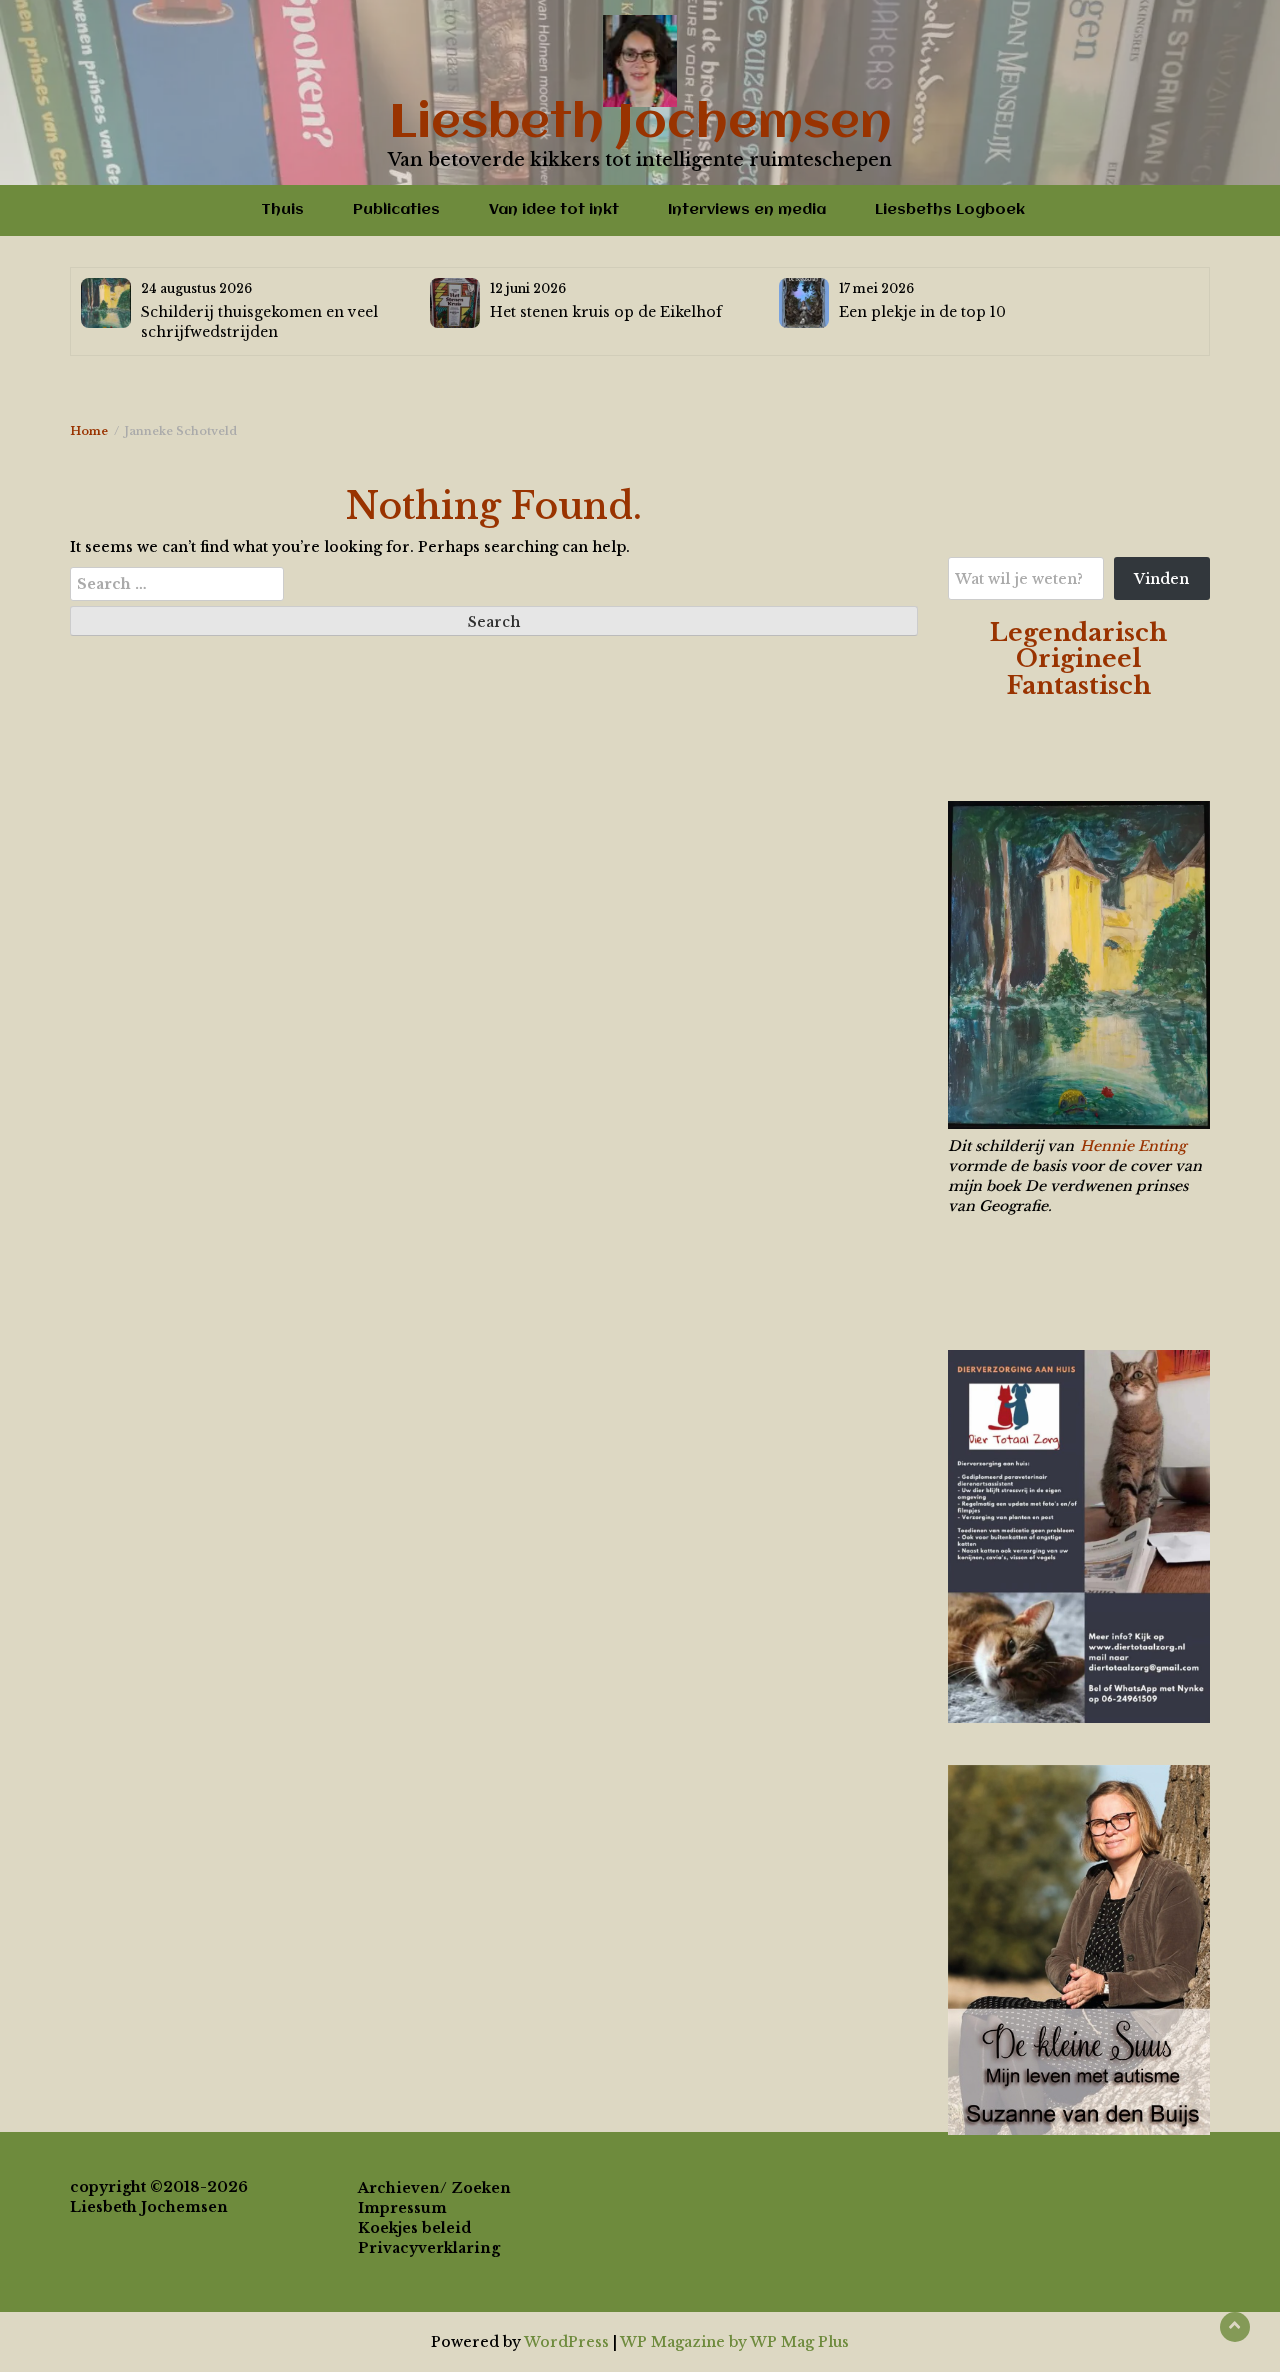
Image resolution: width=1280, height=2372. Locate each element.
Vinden (1161, 579)
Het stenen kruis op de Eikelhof (606, 312)
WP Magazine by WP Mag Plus (734, 2342)
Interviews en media (747, 210)
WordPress (566, 2342)
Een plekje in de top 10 (922, 312)
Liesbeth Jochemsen (640, 124)
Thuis (282, 210)
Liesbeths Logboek (950, 210)
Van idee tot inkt (554, 210)
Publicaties (396, 210)
